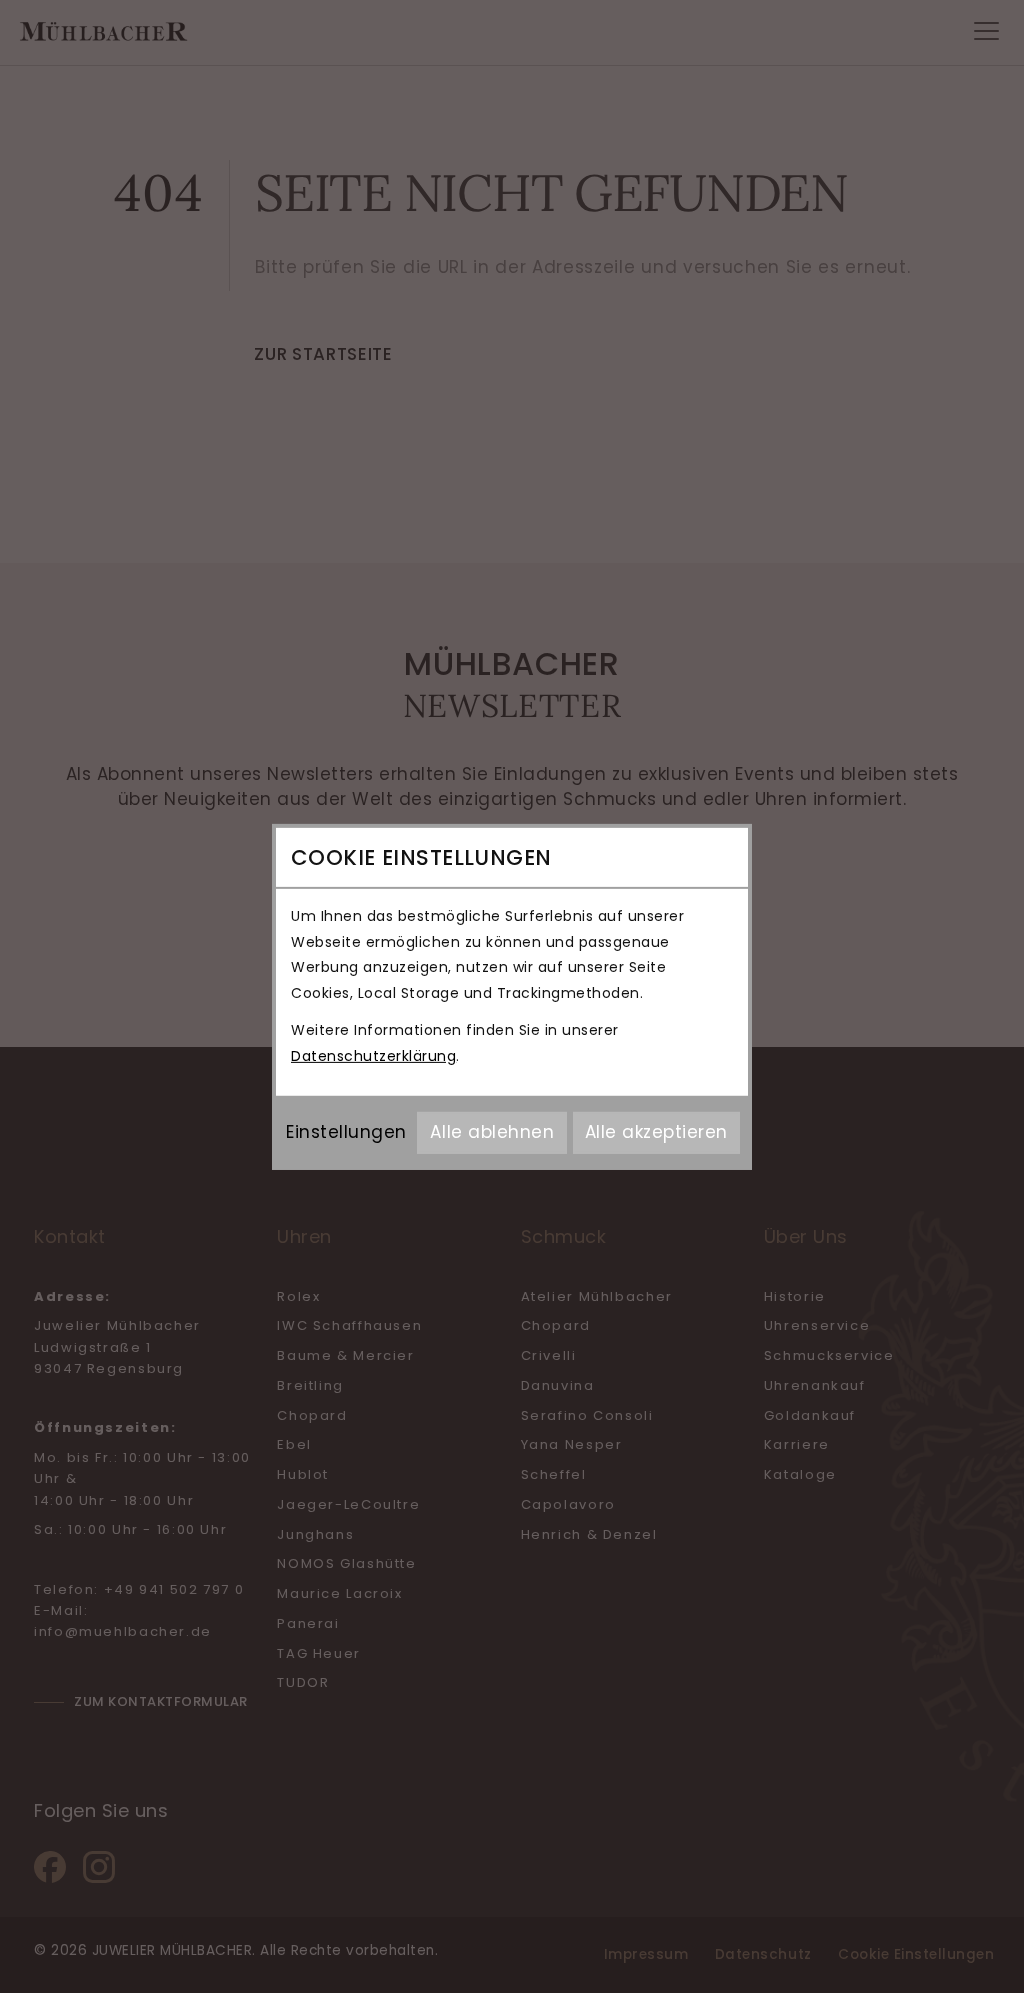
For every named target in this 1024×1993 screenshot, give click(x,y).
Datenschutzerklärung (373, 1056)
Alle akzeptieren (656, 1132)
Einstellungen (346, 1132)
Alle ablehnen (492, 1132)
